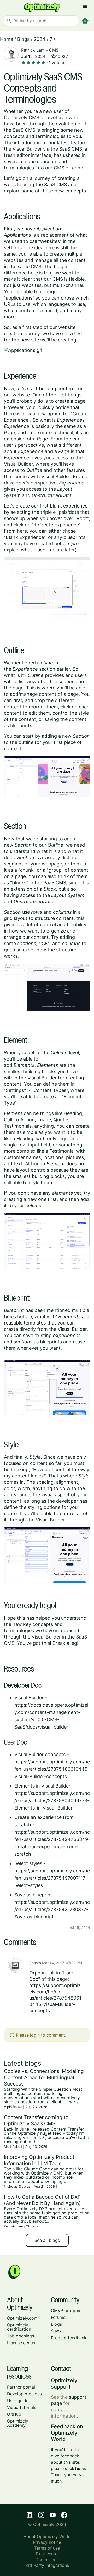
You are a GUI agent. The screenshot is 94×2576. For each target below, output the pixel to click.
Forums (58, 2317)
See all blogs (47, 2240)
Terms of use (47, 2548)
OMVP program (66, 2310)
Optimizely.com (22, 2318)
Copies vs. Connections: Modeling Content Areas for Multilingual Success (44, 2077)
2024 (40, 39)
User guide (18, 2401)
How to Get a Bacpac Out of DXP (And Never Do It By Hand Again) (42, 2200)
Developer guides (24, 2394)
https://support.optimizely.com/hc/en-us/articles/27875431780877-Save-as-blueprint (52, 1909)
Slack (56, 2331)
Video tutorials (22, 2407)
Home (7, 39)
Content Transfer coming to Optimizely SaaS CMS (36, 2120)
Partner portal (21, 2387)
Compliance (47, 2560)
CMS (54, 50)
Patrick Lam (33, 50)
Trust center (47, 2554)
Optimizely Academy (18, 2423)
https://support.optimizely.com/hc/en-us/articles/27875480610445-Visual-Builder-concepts (52, 1769)
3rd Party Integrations (47, 2565)
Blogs (23, 39)
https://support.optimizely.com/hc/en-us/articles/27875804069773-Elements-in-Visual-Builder (52, 1800)
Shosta (35, 1963)
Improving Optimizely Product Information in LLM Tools (39, 2160)
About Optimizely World (47, 2536)
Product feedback (69, 2338)
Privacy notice (47, 2542)
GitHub (14, 2414)
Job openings (20, 2336)
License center (21, 2343)
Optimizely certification (19, 2327)
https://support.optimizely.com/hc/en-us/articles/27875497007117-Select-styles (52, 1878)
